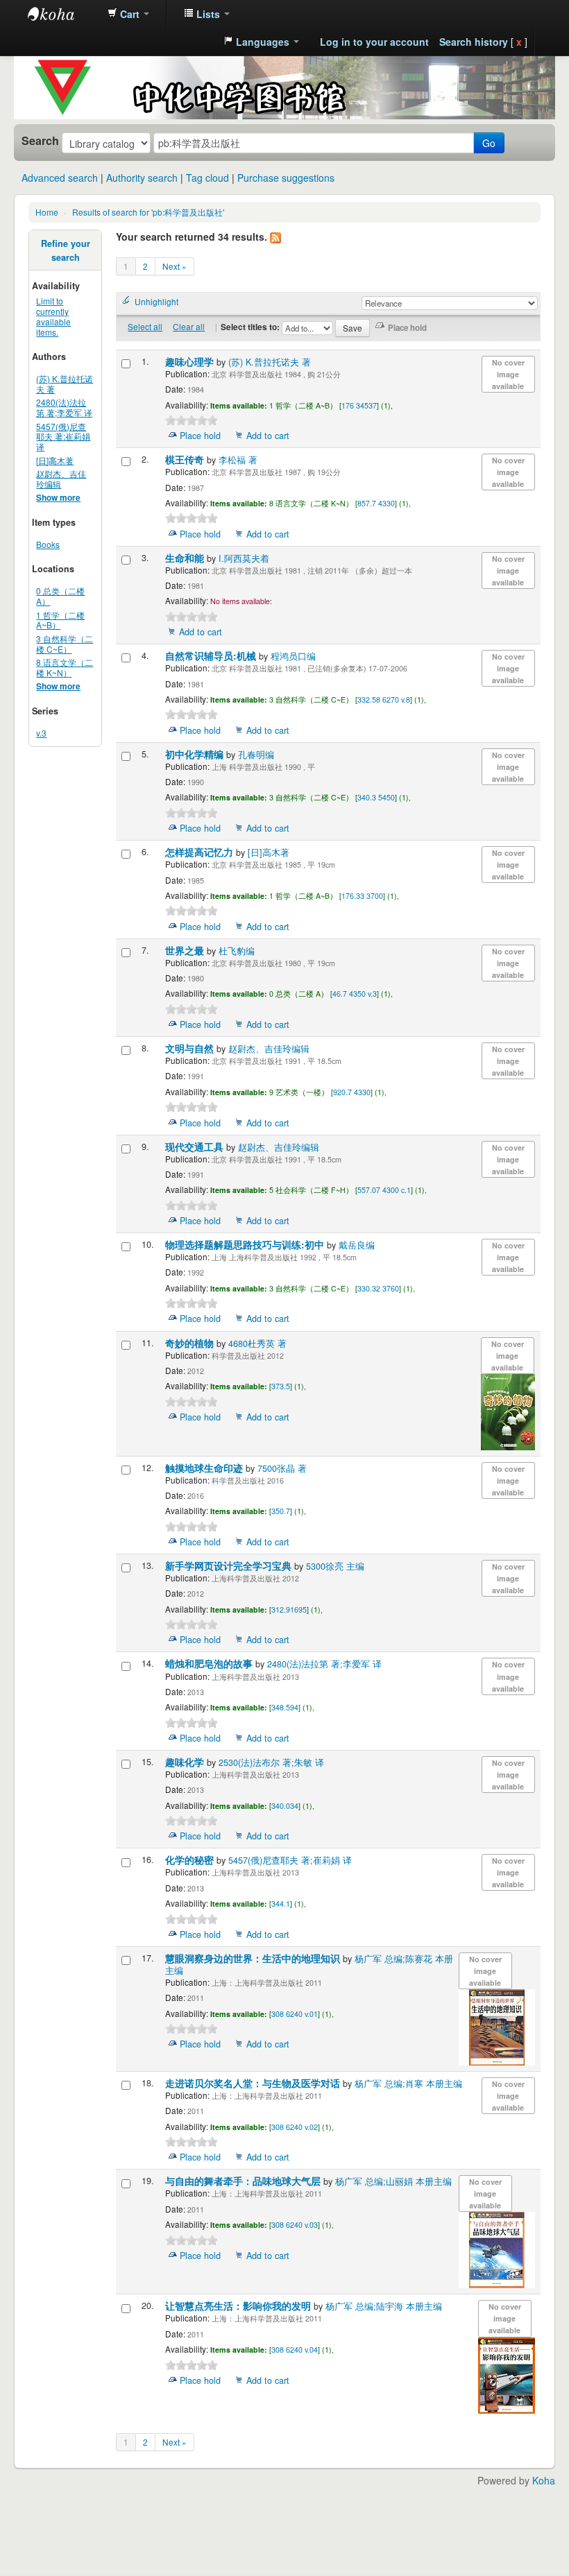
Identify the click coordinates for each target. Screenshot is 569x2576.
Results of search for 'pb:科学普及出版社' (148, 212)
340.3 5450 (376, 797)
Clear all (189, 326)
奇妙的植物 (191, 1343)
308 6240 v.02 (295, 2127)
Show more (58, 498)
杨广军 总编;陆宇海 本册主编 (384, 2306)
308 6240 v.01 (295, 2014)
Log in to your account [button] (374, 42)
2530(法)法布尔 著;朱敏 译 (271, 1762)
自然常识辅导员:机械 (212, 656)
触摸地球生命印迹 (205, 1468)
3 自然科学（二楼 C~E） (65, 644)
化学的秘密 (191, 1860)
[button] (128, 14)
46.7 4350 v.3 (355, 994)
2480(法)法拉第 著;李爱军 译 (64, 407)
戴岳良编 (357, 1245)
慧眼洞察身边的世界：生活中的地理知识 (254, 1958)
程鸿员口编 (293, 656)
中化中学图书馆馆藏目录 (62, 14)
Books (48, 544)
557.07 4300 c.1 (384, 1190)
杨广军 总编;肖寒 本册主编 (408, 2084)
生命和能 (186, 558)
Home (47, 212)
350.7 (281, 1511)
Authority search (142, 178)
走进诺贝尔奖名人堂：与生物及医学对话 (254, 2083)
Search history (474, 42)
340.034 (285, 1806)
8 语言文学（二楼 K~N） (65, 667)
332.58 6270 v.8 (384, 699)
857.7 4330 (376, 503)
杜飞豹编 (237, 951)
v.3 (41, 733)
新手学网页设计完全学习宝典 (230, 1566)
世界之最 (186, 951)
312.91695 (289, 1609)
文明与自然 (191, 1048)
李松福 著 (238, 460)
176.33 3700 (362, 896)
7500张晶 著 (282, 1468)
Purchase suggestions (286, 178)
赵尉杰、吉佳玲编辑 (61, 479)
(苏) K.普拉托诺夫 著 (65, 384)
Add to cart (268, 436)
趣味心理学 (191, 362)
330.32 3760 (378, 1288)
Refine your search (66, 250)
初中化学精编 (196, 754)
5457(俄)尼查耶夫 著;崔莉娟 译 (63, 437)
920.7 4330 (352, 1092)
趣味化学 (186, 1762)
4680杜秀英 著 (257, 1343)
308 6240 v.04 (295, 2350)
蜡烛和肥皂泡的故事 (210, 1664)
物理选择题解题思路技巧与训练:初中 (246, 1245)
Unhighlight (156, 301)
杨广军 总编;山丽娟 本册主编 (393, 2181)
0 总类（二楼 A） (60, 596)
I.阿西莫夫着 (244, 558)
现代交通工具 (196, 1147)
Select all (145, 326)
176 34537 (359, 405)
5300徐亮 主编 (335, 1566)
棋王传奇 (186, 460)
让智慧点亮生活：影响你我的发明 (239, 2306)
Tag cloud (207, 178)
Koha (544, 2480)
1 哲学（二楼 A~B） (60, 620)
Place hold (200, 436)
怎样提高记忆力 (201, 852)
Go (489, 143)
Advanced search (60, 178)
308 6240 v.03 (295, 2225)
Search (40, 141)
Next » (175, 266)
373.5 (281, 1386)
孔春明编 (256, 755)
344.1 (281, 1904)
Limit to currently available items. (53, 316)
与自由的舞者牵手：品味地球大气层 (244, 2181)
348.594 (285, 1707)
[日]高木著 (55, 460)
